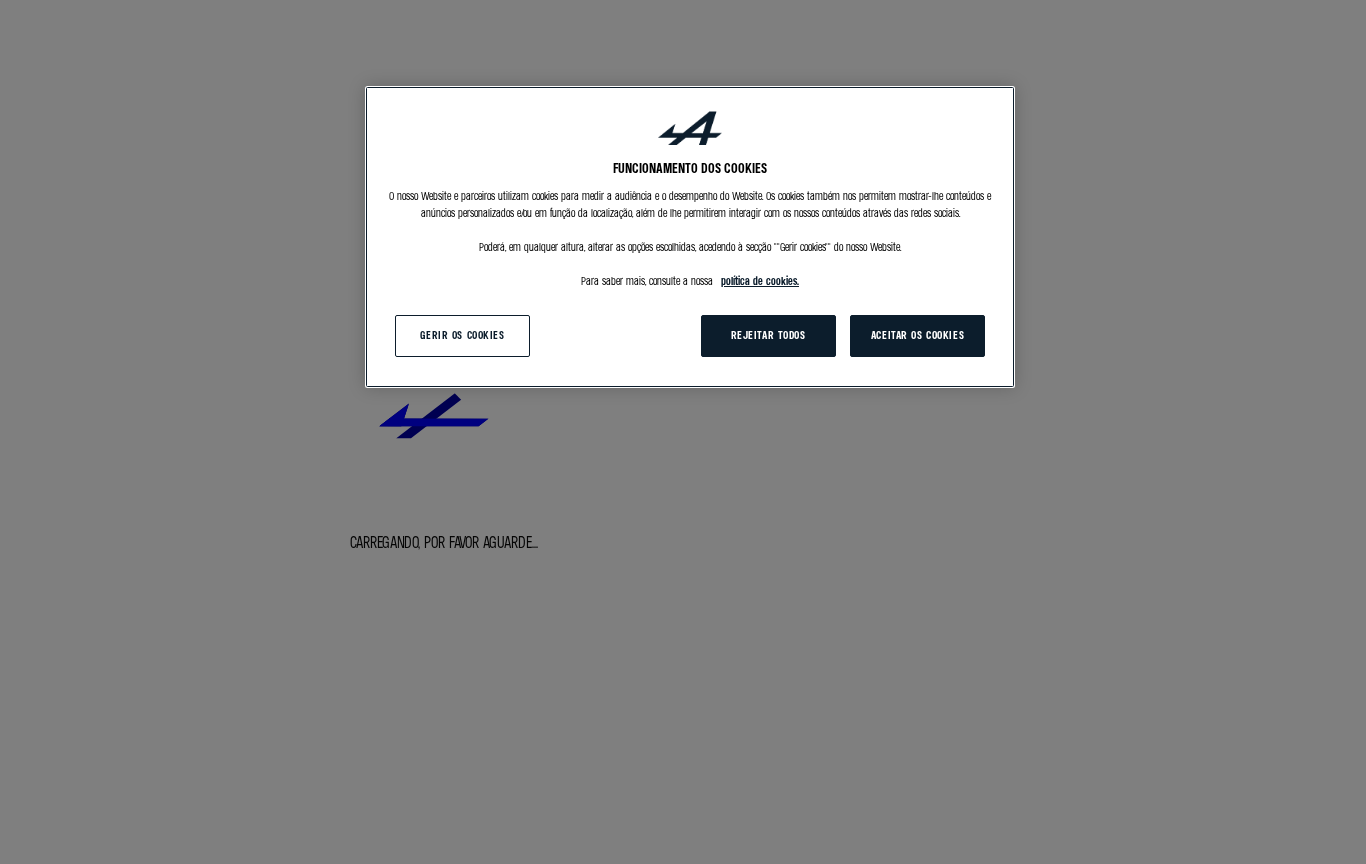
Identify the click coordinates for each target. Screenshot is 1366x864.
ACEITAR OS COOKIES (917, 336)
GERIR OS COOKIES (462, 336)
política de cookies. (760, 282)
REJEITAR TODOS (768, 336)
